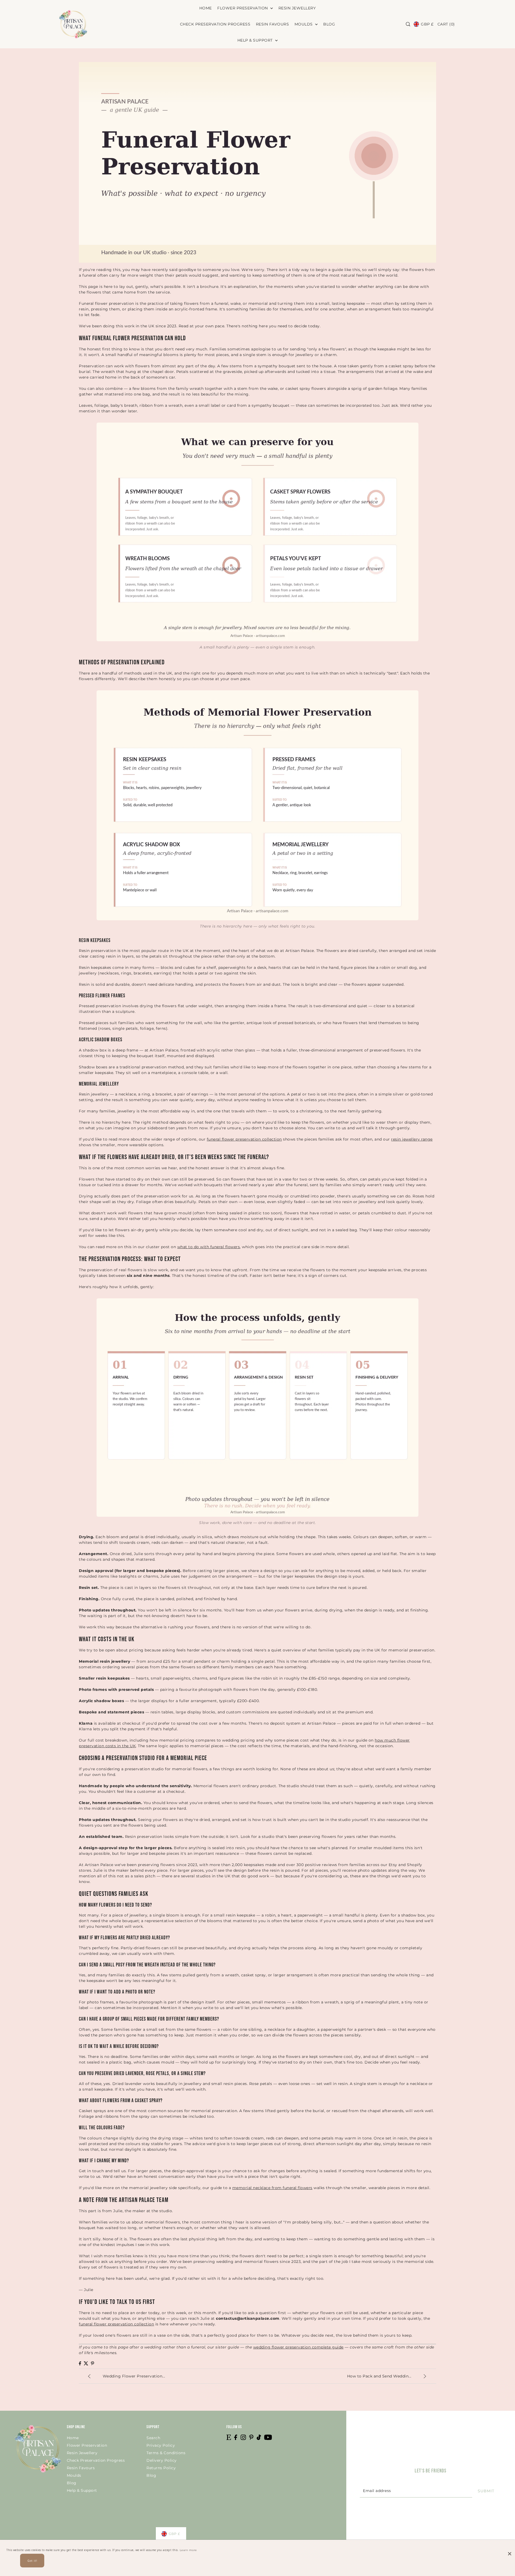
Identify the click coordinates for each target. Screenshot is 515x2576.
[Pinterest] (251, 2437)
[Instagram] (243, 2437)
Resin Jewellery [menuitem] (297, 8)
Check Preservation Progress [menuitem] (215, 24)
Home (73, 2438)
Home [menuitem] (206, 8)
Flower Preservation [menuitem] (243, 8)
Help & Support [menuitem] (256, 40)
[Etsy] (229, 2437)
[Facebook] (236, 2437)
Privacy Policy (161, 2445)
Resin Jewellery (82, 2453)
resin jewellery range (412, 1139)
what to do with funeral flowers (209, 1247)
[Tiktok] (259, 2437)
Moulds (74, 2475)
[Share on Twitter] (86, 2363)
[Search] (408, 24)
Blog (72, 2483)
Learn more (188, 2550)
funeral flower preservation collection (244, 1139)
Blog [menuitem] (329, 24)
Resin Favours (81, 2468)
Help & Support (82, 2490)
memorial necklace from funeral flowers (272, 2188)
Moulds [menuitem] (304, 24)
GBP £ (427, 24)
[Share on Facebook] (80, 2363)
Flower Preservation (87, 2445)
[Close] (510, 2549)
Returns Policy (161, 2468)
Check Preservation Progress (96, 2460)
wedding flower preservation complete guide (298, 2347)
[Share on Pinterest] (93, 2363)
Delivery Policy (162, 2460)
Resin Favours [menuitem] (273, 24)
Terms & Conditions (166, 2453)
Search (153, 2438)
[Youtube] (268, 2437)
